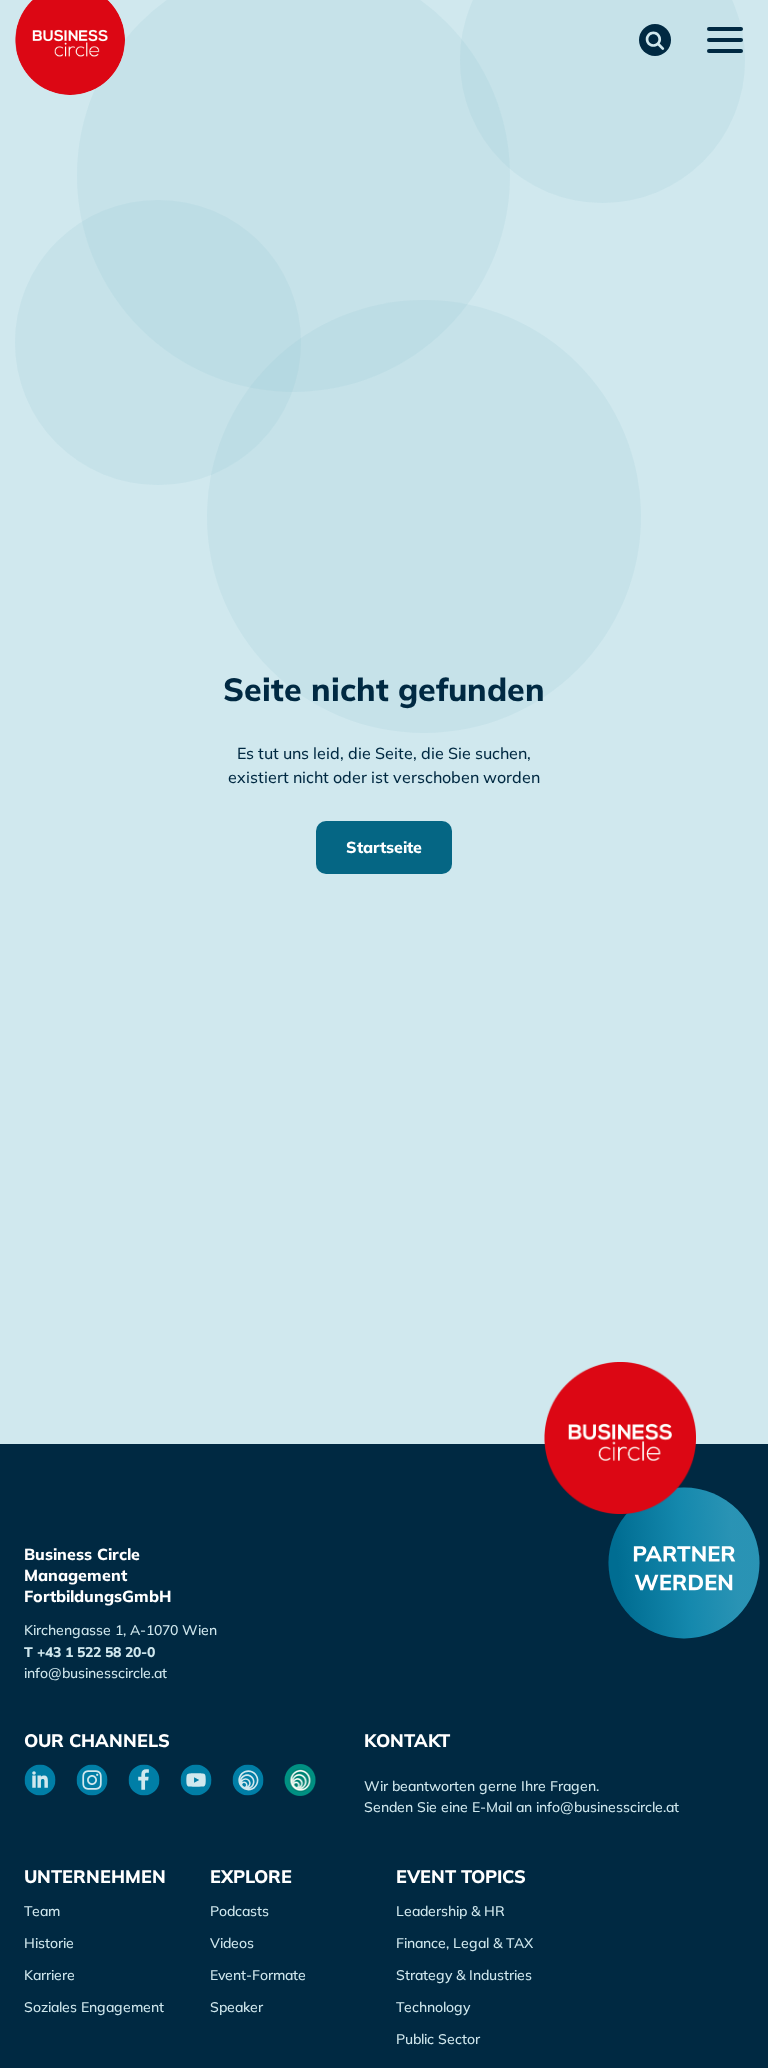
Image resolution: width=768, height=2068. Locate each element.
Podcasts (239, 1911)
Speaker (236, 2007)
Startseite (384, 847)
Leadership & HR (450, 1911)
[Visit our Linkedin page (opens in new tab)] (40, 1780)
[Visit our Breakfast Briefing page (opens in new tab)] (248, 1780)
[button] (655, 40)
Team (42, 1911)
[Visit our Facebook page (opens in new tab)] (144, 1780)
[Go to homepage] (620, 1438)
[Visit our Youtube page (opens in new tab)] (196, 1780)
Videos (232, 1943)
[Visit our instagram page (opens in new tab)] (92, 1780)
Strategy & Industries (464, 1975)
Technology (433, 2007)
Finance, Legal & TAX (464, 1943)
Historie (49, 1943)
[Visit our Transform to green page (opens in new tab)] (300, 1780)
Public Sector (438, 2039)
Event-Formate (258, 1975)
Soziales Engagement (94, 2007)
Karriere (49, 1975)
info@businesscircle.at (95, 1673)
